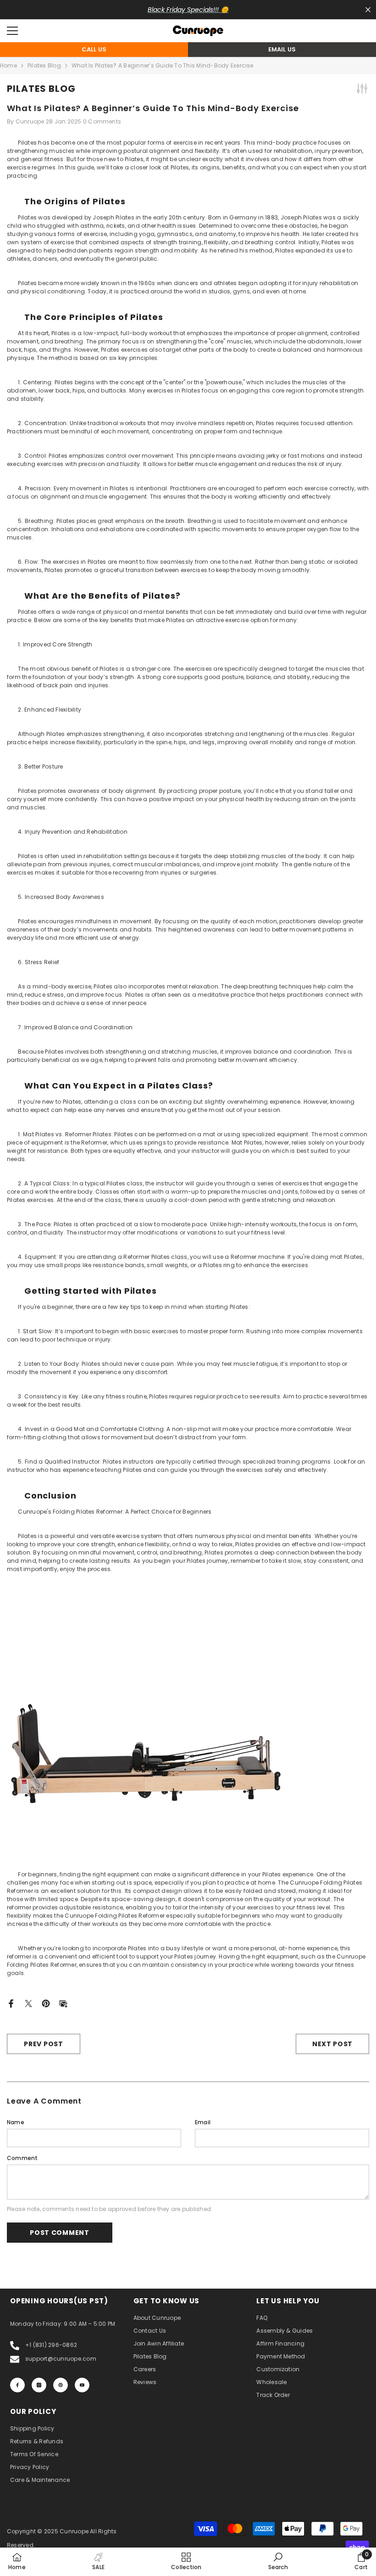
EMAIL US (282, 49)
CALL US (94, 49)
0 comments (102, 121)
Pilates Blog (44, 65)
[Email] (63, 2003)
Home (8, 65)
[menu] (12, 31)
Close (368, 10)
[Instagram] (39, 2385)
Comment (22, 2158)
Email (203, 2122)
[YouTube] (82, 2385)
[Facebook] (11, 2003)
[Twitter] (28, 2003)
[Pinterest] (46, 2003)
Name (16, 2122)
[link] (278, 2561)
